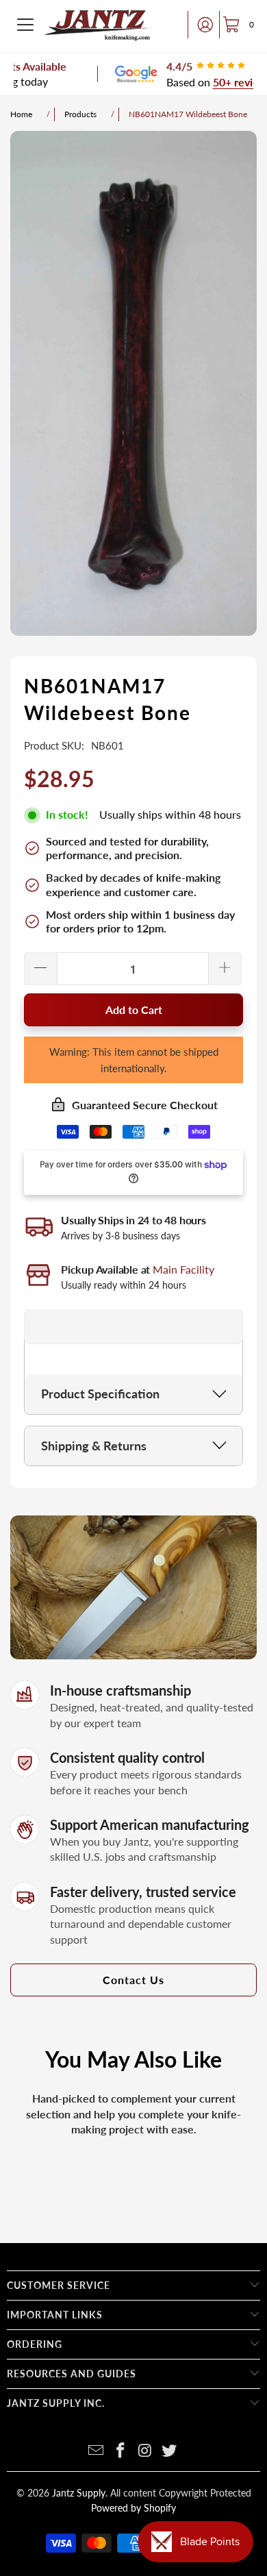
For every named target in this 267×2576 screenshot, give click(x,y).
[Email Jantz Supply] (97, 2451)
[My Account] (201, 25)
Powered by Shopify (133, 2508)
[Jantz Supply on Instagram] (145, 2451)
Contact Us (133, 1980)
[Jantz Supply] (98, 25)
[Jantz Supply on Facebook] (120, 2451)
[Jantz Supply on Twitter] (170, 2451)
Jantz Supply (79, 2493)
